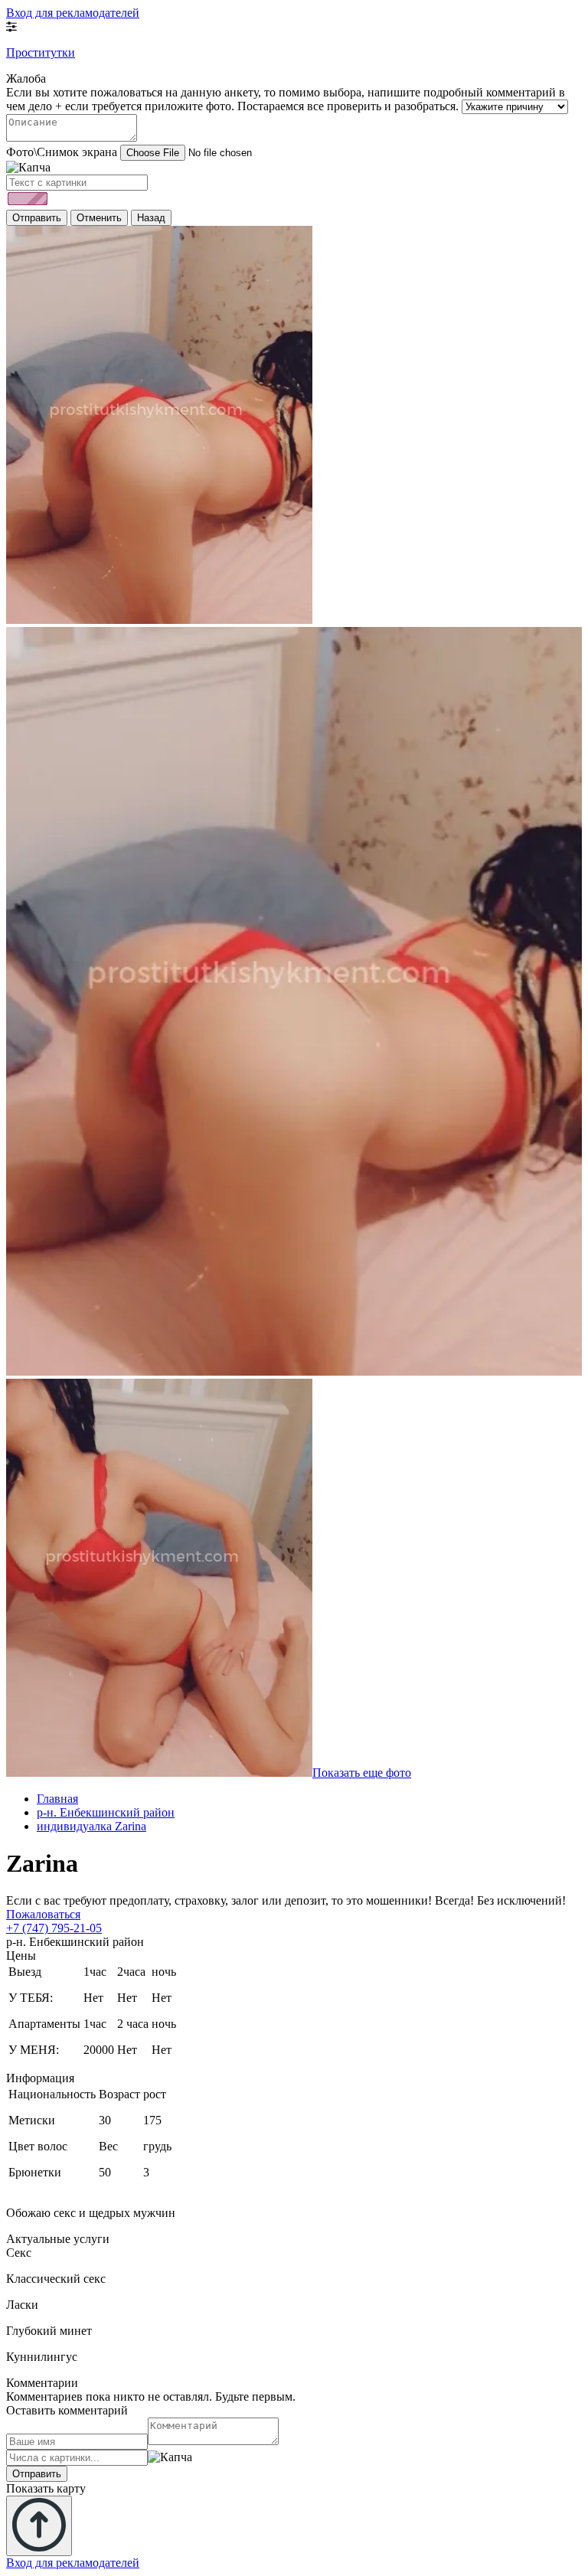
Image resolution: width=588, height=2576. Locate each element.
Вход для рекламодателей (73, 13)
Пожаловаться (43, 1914)
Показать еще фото (362, 1773)
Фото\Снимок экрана (62, 152)
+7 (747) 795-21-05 (54, 1928)
